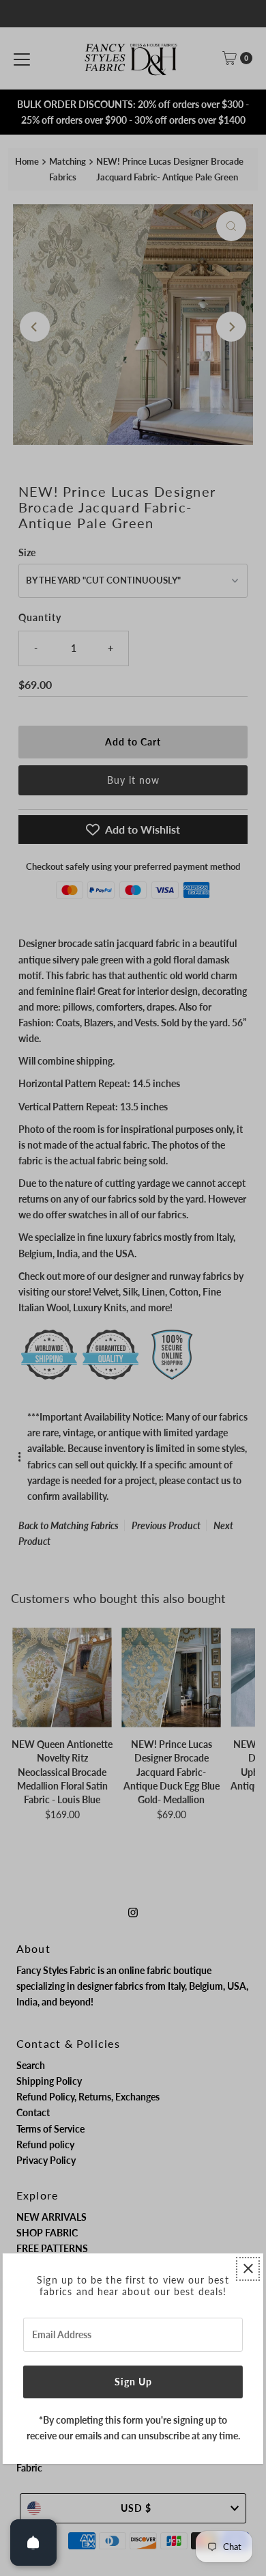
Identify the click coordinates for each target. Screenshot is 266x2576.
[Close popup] (248, 2269)
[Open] (33, 2543)
